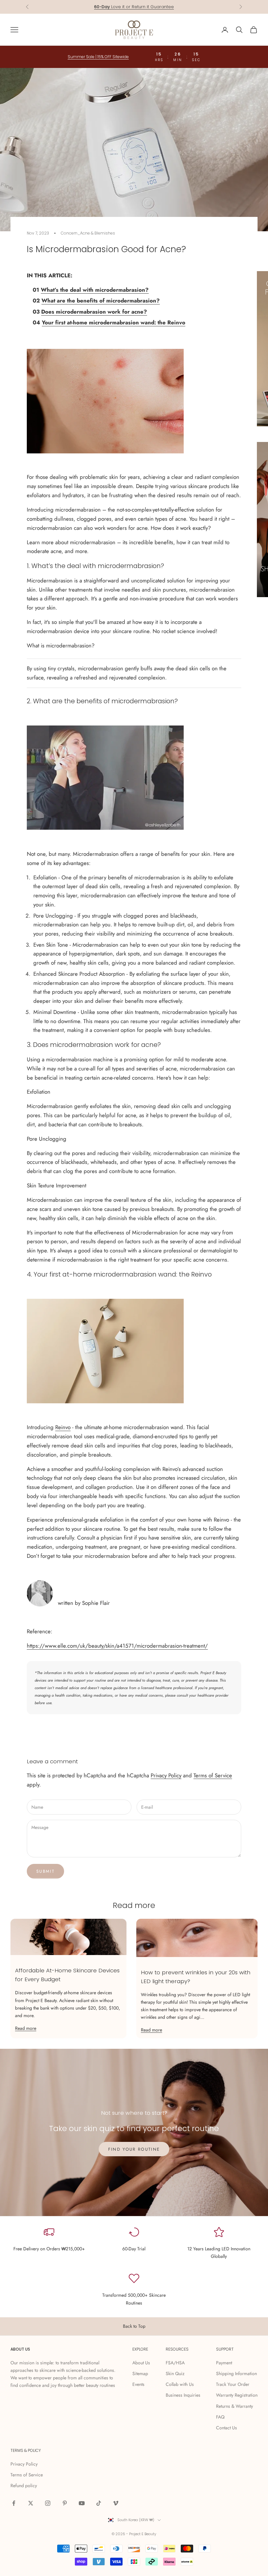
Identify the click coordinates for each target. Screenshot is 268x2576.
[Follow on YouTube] (82, 2503)
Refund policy (24, 2486)
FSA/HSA (175, 2363)
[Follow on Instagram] (48, 2503)
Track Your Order (233, 2384)
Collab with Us (180, 2384)
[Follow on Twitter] (31, 2503)
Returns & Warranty (234, 2406)
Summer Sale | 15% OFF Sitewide (98, 57)
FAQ (220, 2417)
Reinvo (63, 1427)
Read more (26, 2028)
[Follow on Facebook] (14, 2503)
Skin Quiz (175, 2373)
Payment (224, 2363)
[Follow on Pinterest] (65, 2503)
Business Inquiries (183, 2395)
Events (138, 2384)
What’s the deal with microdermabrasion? (95, 290)
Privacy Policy (166, 1775)
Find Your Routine (134, 2149)
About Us (141, 2363)
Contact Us (226, 2428)
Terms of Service (213, 1775)
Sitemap (140, 2373)
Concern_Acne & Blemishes (88, 233)
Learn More (164, 7)
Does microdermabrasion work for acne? (94, 312)
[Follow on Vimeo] (116, 2503)
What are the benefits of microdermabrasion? (101, 301)
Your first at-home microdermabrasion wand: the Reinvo (114, 322)
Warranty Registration (237, 2395)
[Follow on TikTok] (99, 2503)
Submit (45, 1871)
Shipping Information (236, 2373)
